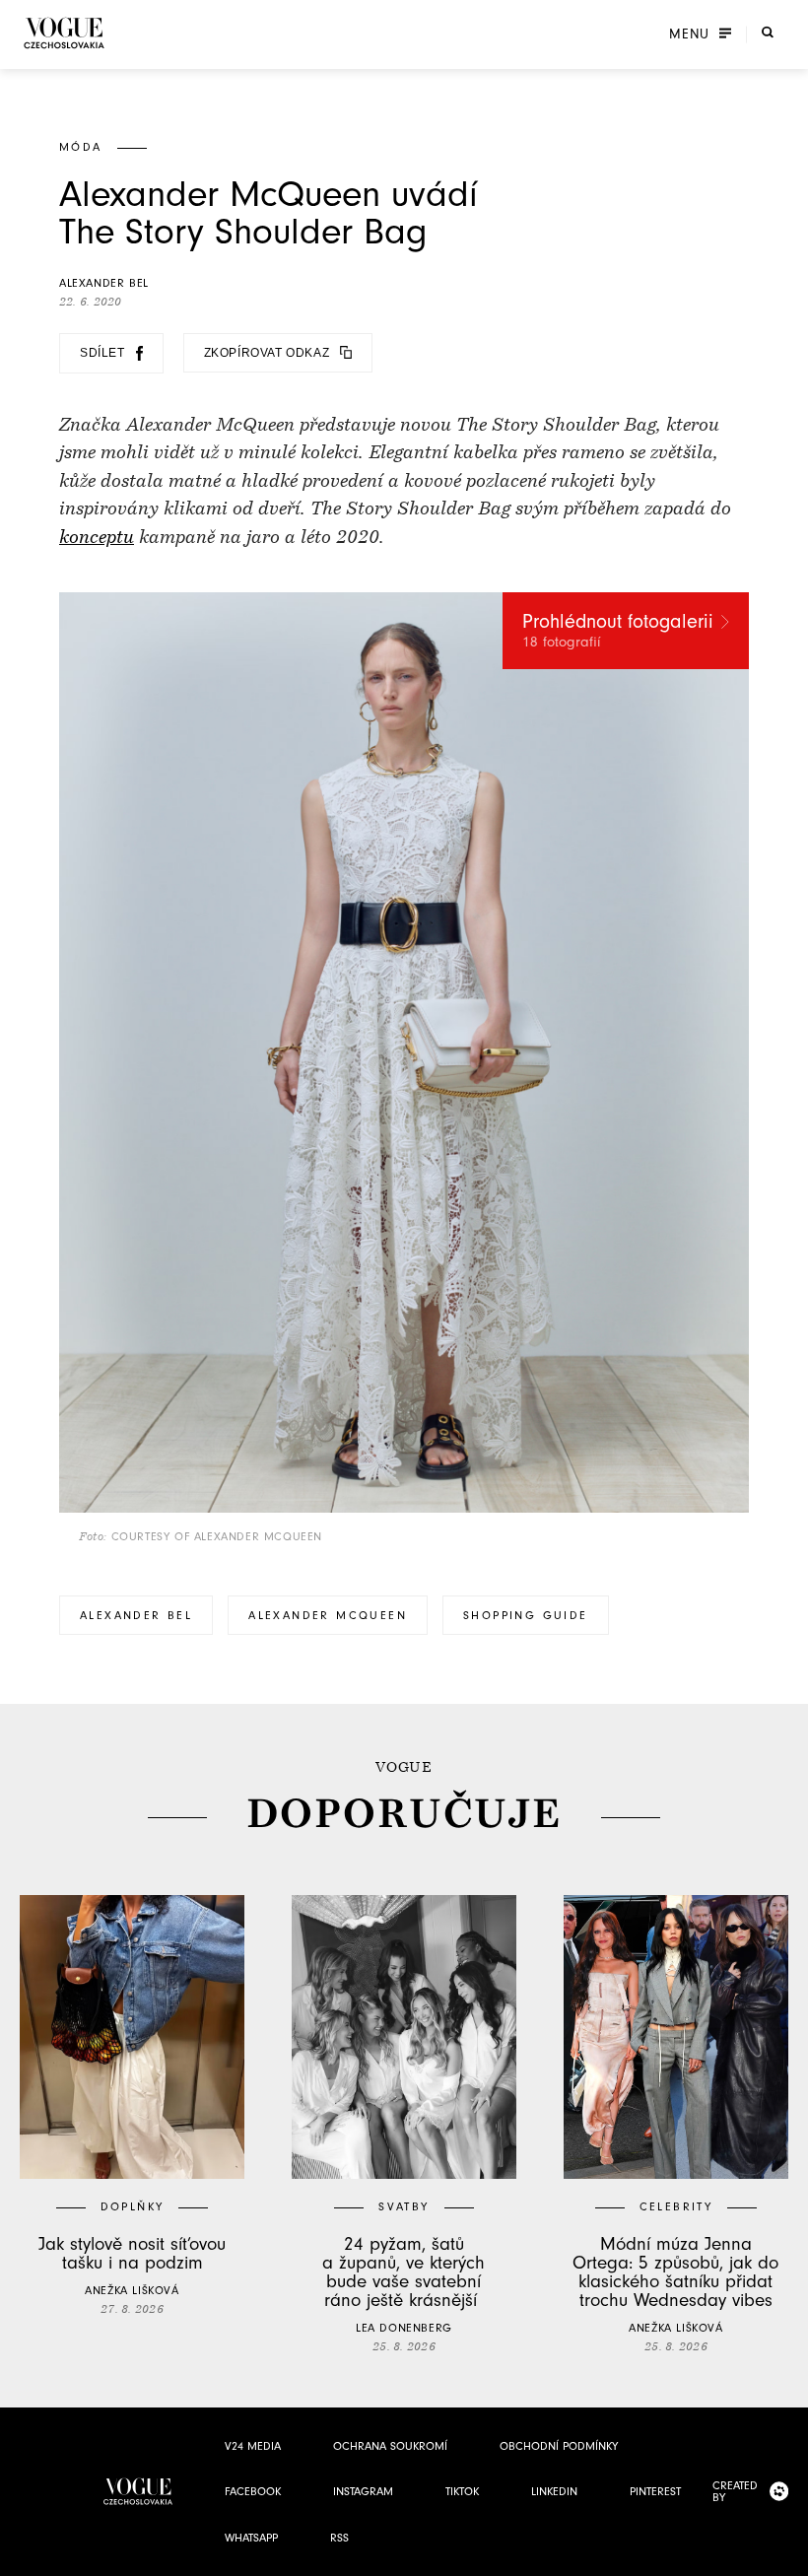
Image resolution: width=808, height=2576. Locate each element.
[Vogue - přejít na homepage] (64, 33)
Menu (689, 34)
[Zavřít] (787, 2555)
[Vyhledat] (768, 33)
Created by (735, 2491)
